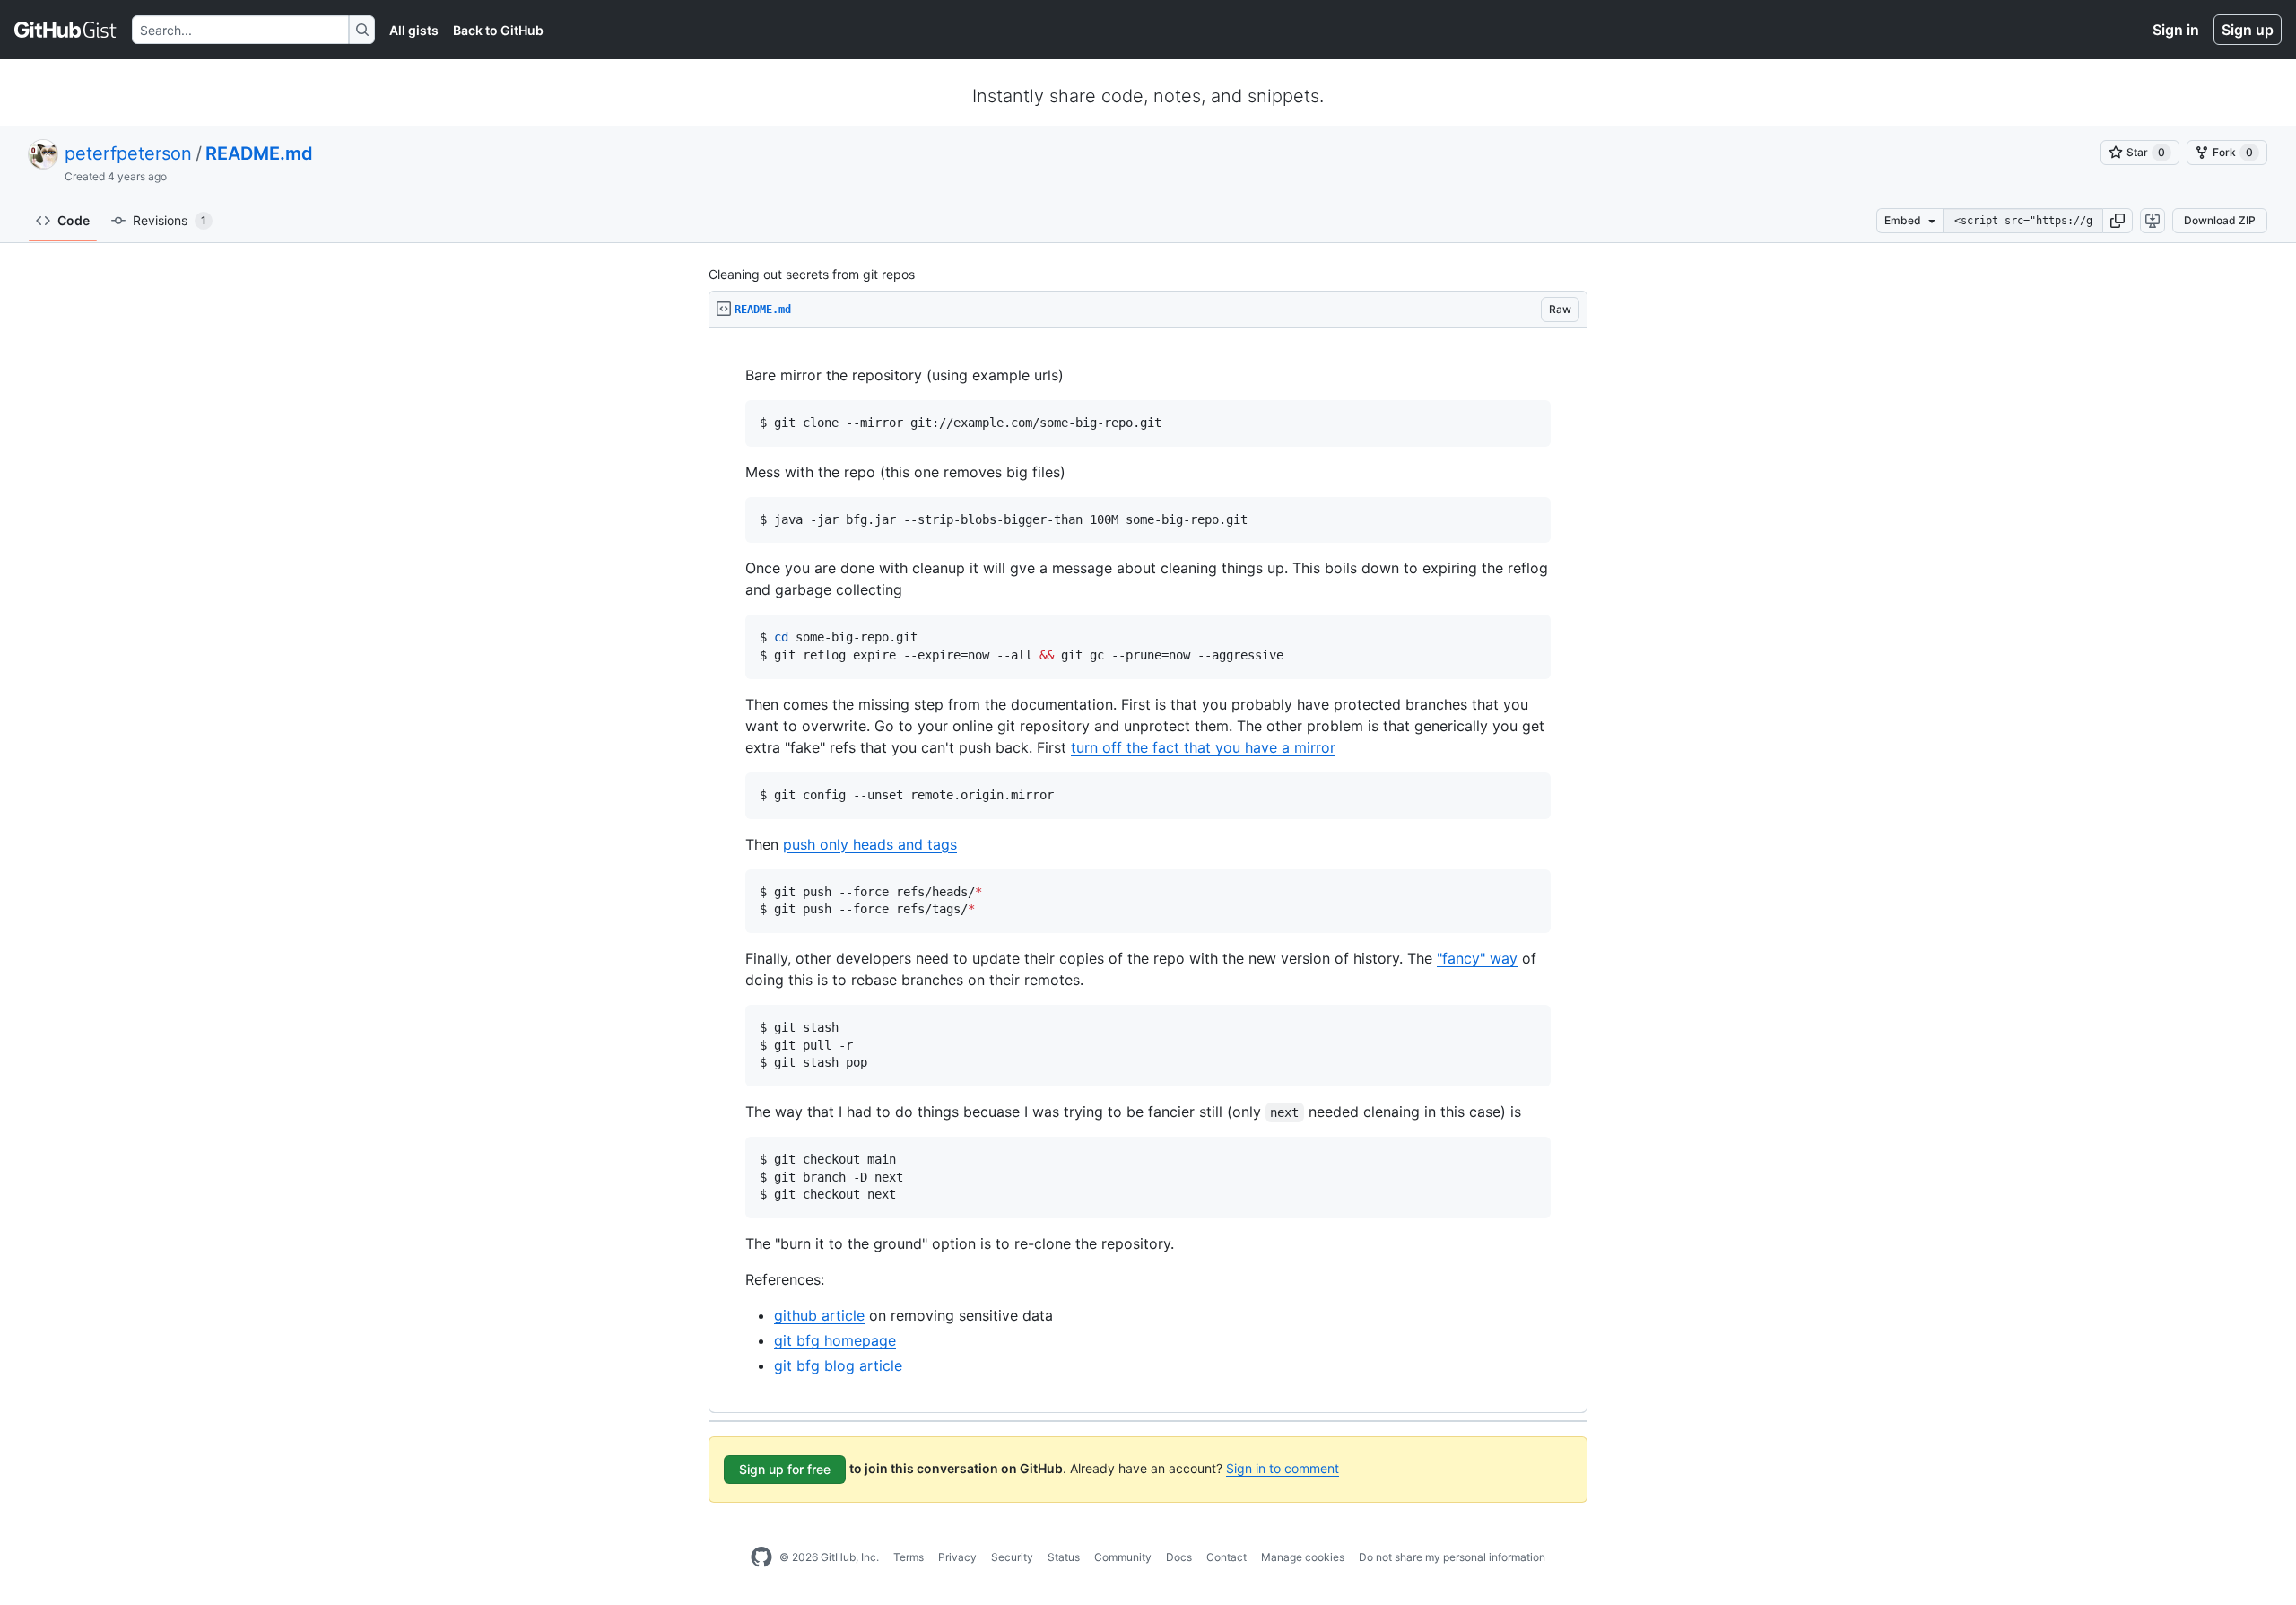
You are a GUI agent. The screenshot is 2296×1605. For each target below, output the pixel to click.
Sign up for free (785, 1469)
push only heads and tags (870, 844)
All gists (414, 30)
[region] (1148, 871)
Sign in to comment (1283, 1468)
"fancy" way (1477, 958)
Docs (1179, 1557)
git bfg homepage (835, 1340)
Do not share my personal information (1452, 1557)
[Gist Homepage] (66, 30)
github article (819, 1315)
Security (1012, 1557)
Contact (1226, 1557)
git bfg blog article (838, 1365)
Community (1123, 1557)
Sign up (2248, 30)
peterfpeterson (128, 153)
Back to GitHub (498, 30)
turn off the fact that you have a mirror (1203, 747)
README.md (259, 153)
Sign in (2176, 30)
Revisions (170, 220)
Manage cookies (1303, 1557)
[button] (2118, 221)
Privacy (957, 1557)
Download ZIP (2220, 220)
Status (1064, 1557)
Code (74, 220)
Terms (909, 1557)
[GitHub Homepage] (761, 1557)
